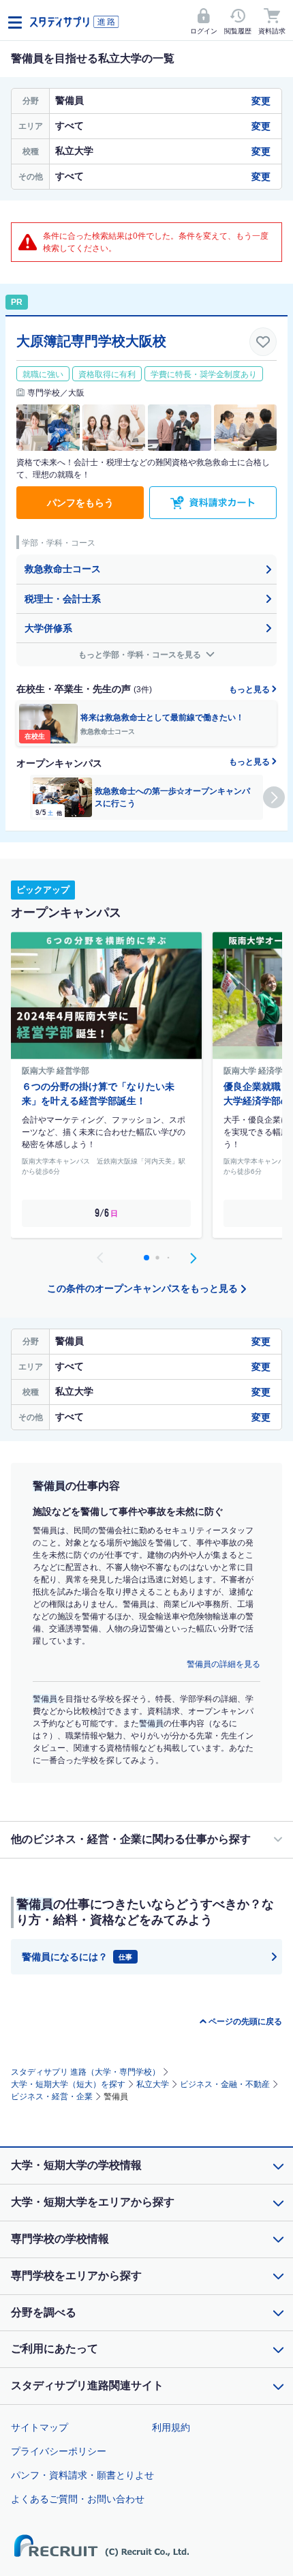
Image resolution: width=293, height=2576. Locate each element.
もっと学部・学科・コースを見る (141, 655)
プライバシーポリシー (59, 2451)
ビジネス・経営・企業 (52, 2097)
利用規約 (171, 2427)
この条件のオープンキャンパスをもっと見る (142, 1288)
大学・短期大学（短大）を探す (68, 2084)
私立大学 (153, 2084)
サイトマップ (40, 2427)
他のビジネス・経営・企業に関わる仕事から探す (131, 1839)
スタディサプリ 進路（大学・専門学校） (86, 2072)
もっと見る (250, 690)
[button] (274, 797)
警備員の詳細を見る (223, 1664)
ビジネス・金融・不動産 (225, 2084)
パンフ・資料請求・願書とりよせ (82, 2475)
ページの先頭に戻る (245, 2022)
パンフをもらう (80, 503)
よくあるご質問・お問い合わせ (78, 2499)
